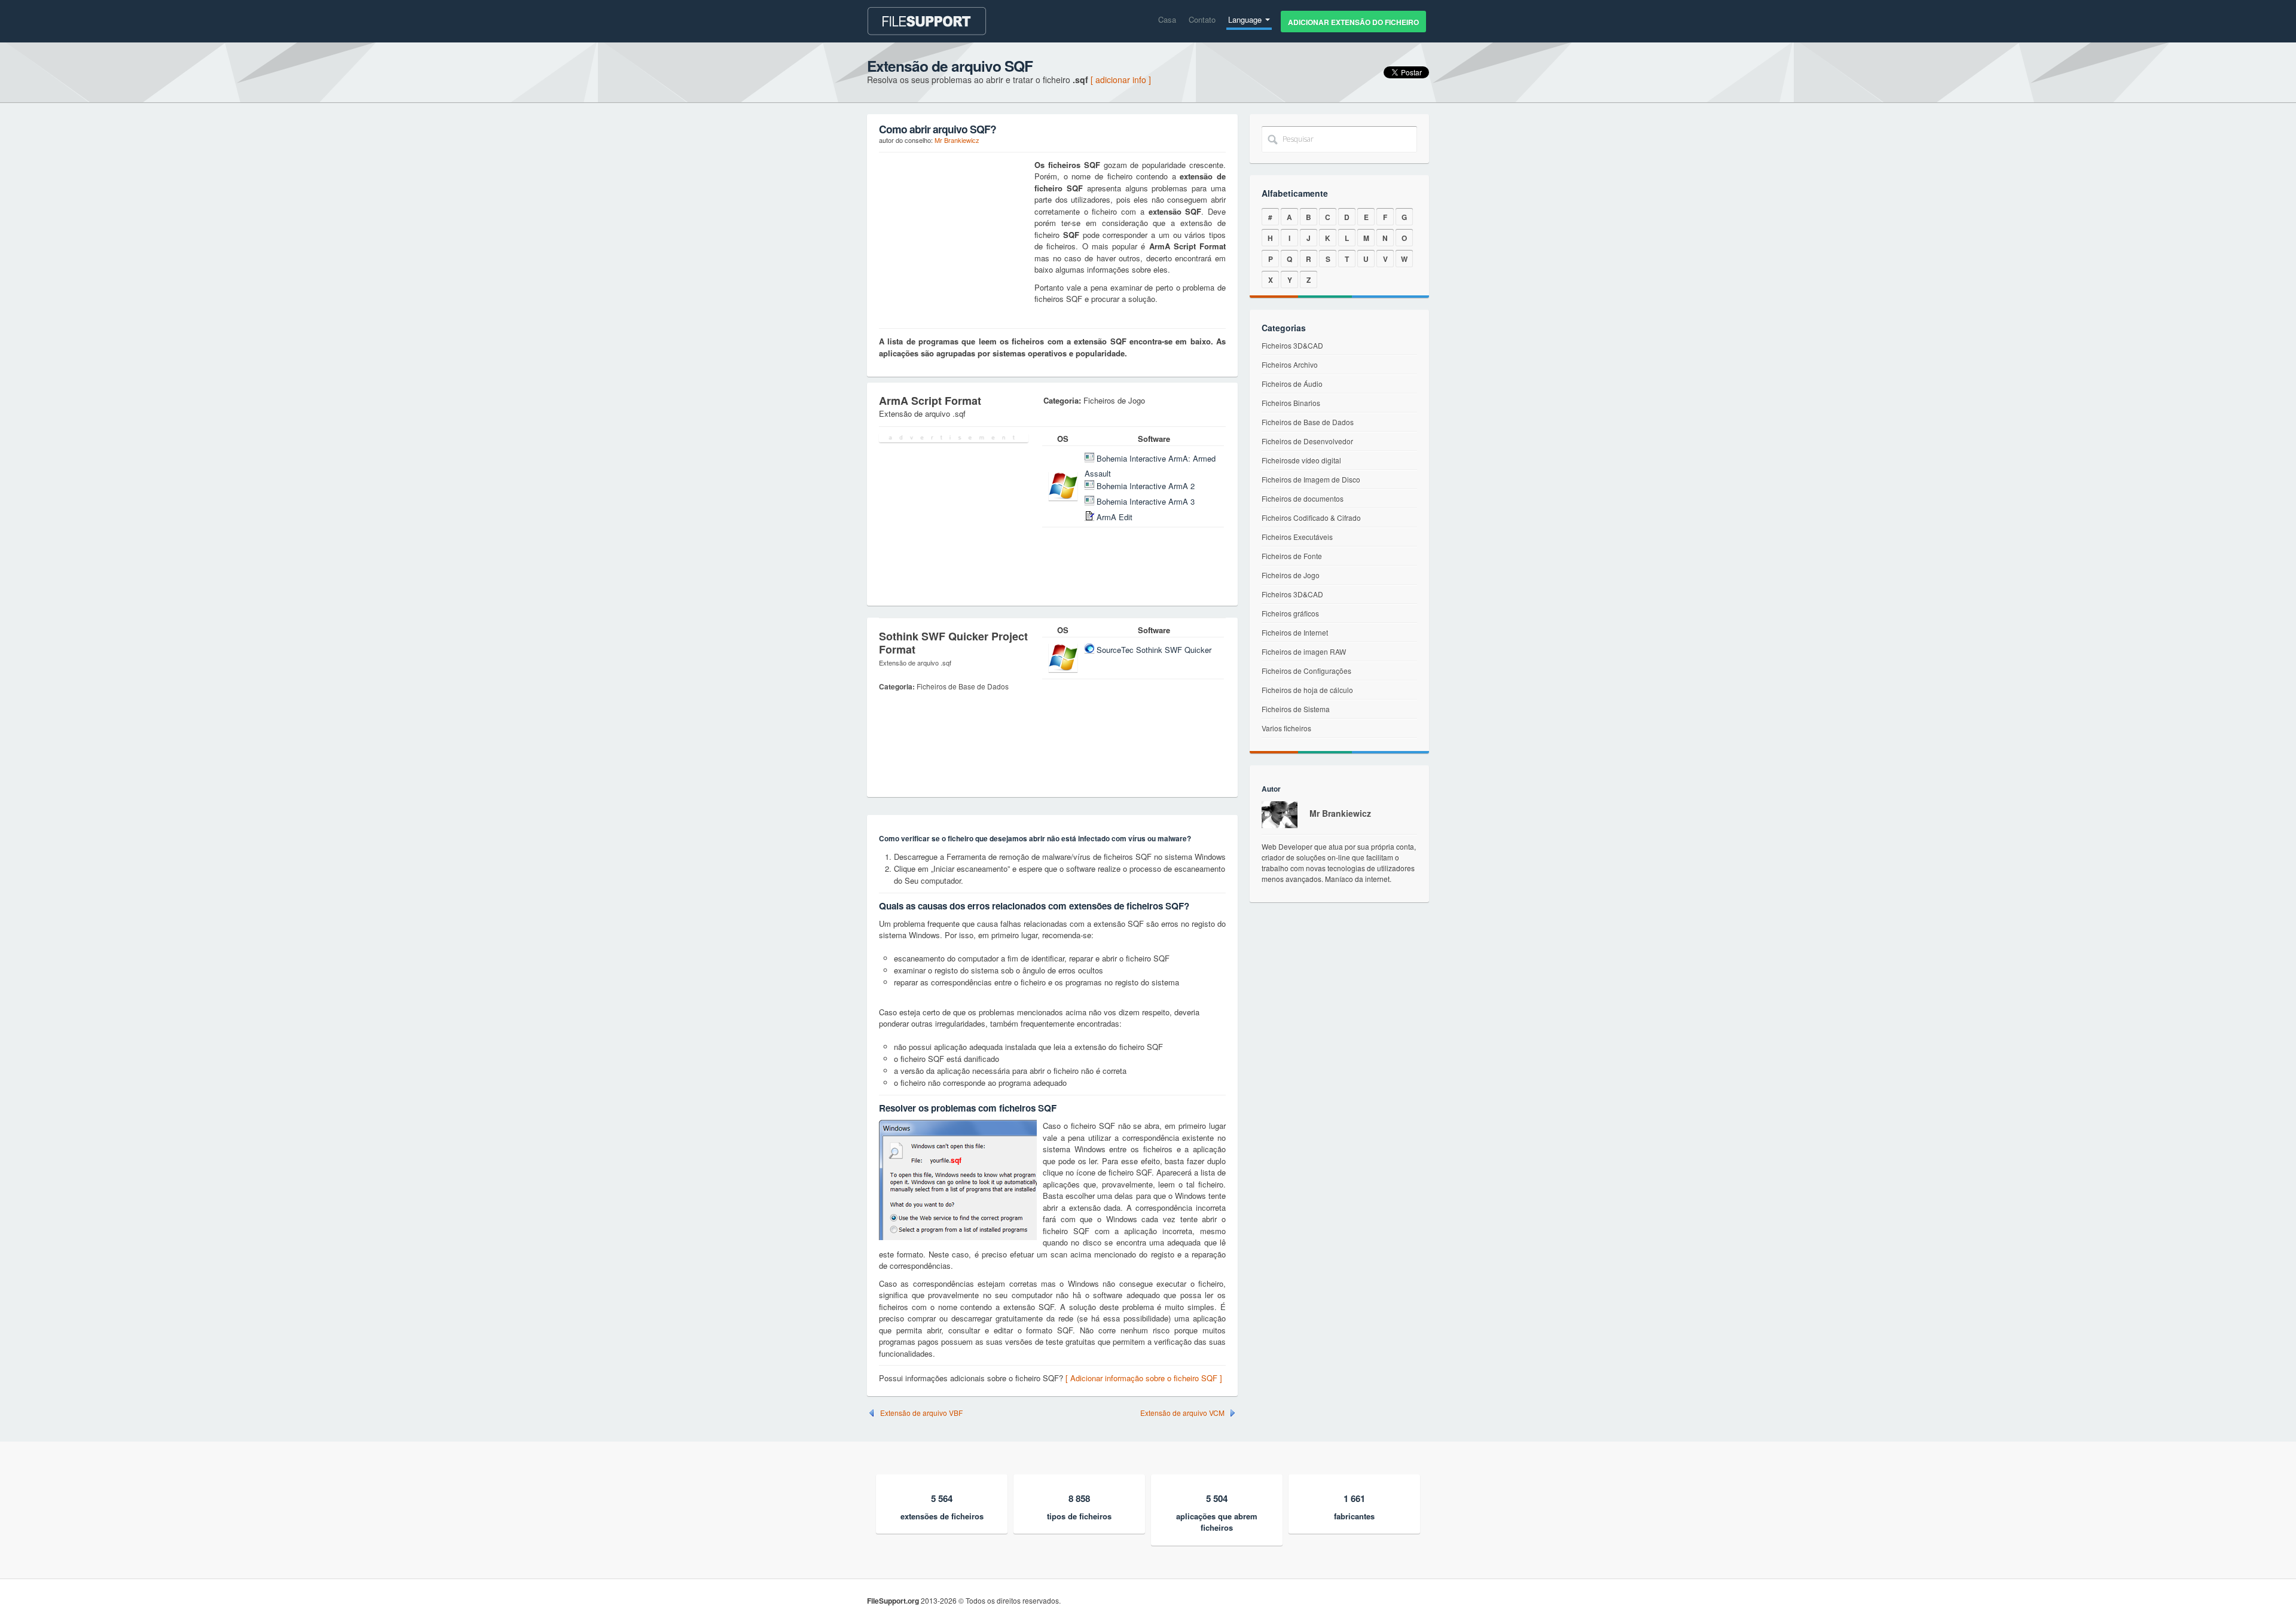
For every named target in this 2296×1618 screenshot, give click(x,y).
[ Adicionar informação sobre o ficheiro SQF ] (1144, 1378)
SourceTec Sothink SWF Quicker (1154, 650)
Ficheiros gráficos (1290, 613)
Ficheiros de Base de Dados (1308, 422)
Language (1246, 19)
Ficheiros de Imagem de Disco (1311, 479)
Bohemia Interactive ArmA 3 (1146, 501)
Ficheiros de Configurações (1306, 671)
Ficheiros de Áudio (1292, 384)
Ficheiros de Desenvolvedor (1307, 441)
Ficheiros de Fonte (1292, 556)
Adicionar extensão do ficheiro (1353, 22)
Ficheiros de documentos (1303, 498)
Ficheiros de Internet (1295, 632)
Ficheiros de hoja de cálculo (1307, 690)
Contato (1202, 19)
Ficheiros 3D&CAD (1292, 345)
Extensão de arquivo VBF (921, 1413)
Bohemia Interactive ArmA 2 (1146, 486)
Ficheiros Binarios (1291, 403)
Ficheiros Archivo (1290, 364)
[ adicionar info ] (1121, 80)
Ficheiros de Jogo (1291, 575)
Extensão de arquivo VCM (1182, 1413)
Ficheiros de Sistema (1296, 709)
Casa (1167, 19)
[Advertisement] (954, 234)
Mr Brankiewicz (957, 140)
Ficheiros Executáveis (1297, 537)
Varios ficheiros (1286, 728)
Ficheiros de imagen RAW (1304, 651)
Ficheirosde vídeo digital (1301, 460)
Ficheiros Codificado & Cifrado (1311, 518)
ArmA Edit (1115, 517)
